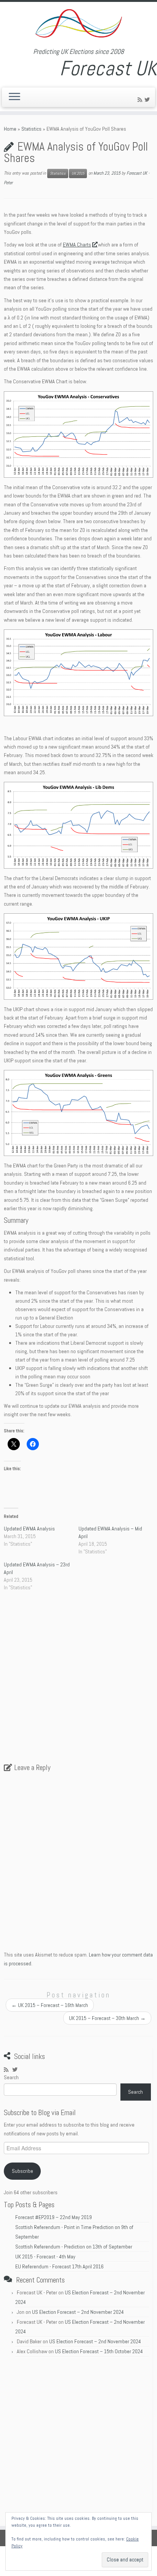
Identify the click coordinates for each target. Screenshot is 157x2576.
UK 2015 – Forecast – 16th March (50, 2005)
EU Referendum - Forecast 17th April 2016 (59, 2266)
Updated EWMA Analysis (29, 1529)
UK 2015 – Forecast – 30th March (107, 2018)
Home (10, 129)
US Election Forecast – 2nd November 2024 (78, 2312)
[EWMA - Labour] (78, 673)
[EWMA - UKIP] (78, 956)
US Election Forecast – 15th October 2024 (99, 2351)
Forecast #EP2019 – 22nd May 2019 (54, 2217)
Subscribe (22, 2171)
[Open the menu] (14, 97)
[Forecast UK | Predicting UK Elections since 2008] (78, 25)
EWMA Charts (77, 245)
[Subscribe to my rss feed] (141, 100)
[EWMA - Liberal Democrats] (78, 825)
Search (11, 2077)
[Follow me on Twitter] (148, 100)
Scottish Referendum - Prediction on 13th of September (74, 2247)
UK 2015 (78, 173)
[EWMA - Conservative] (78, 435)
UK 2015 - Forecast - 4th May (45, 2257)
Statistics (31, 129)
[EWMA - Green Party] (78, 1113)
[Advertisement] (78, 1681)
